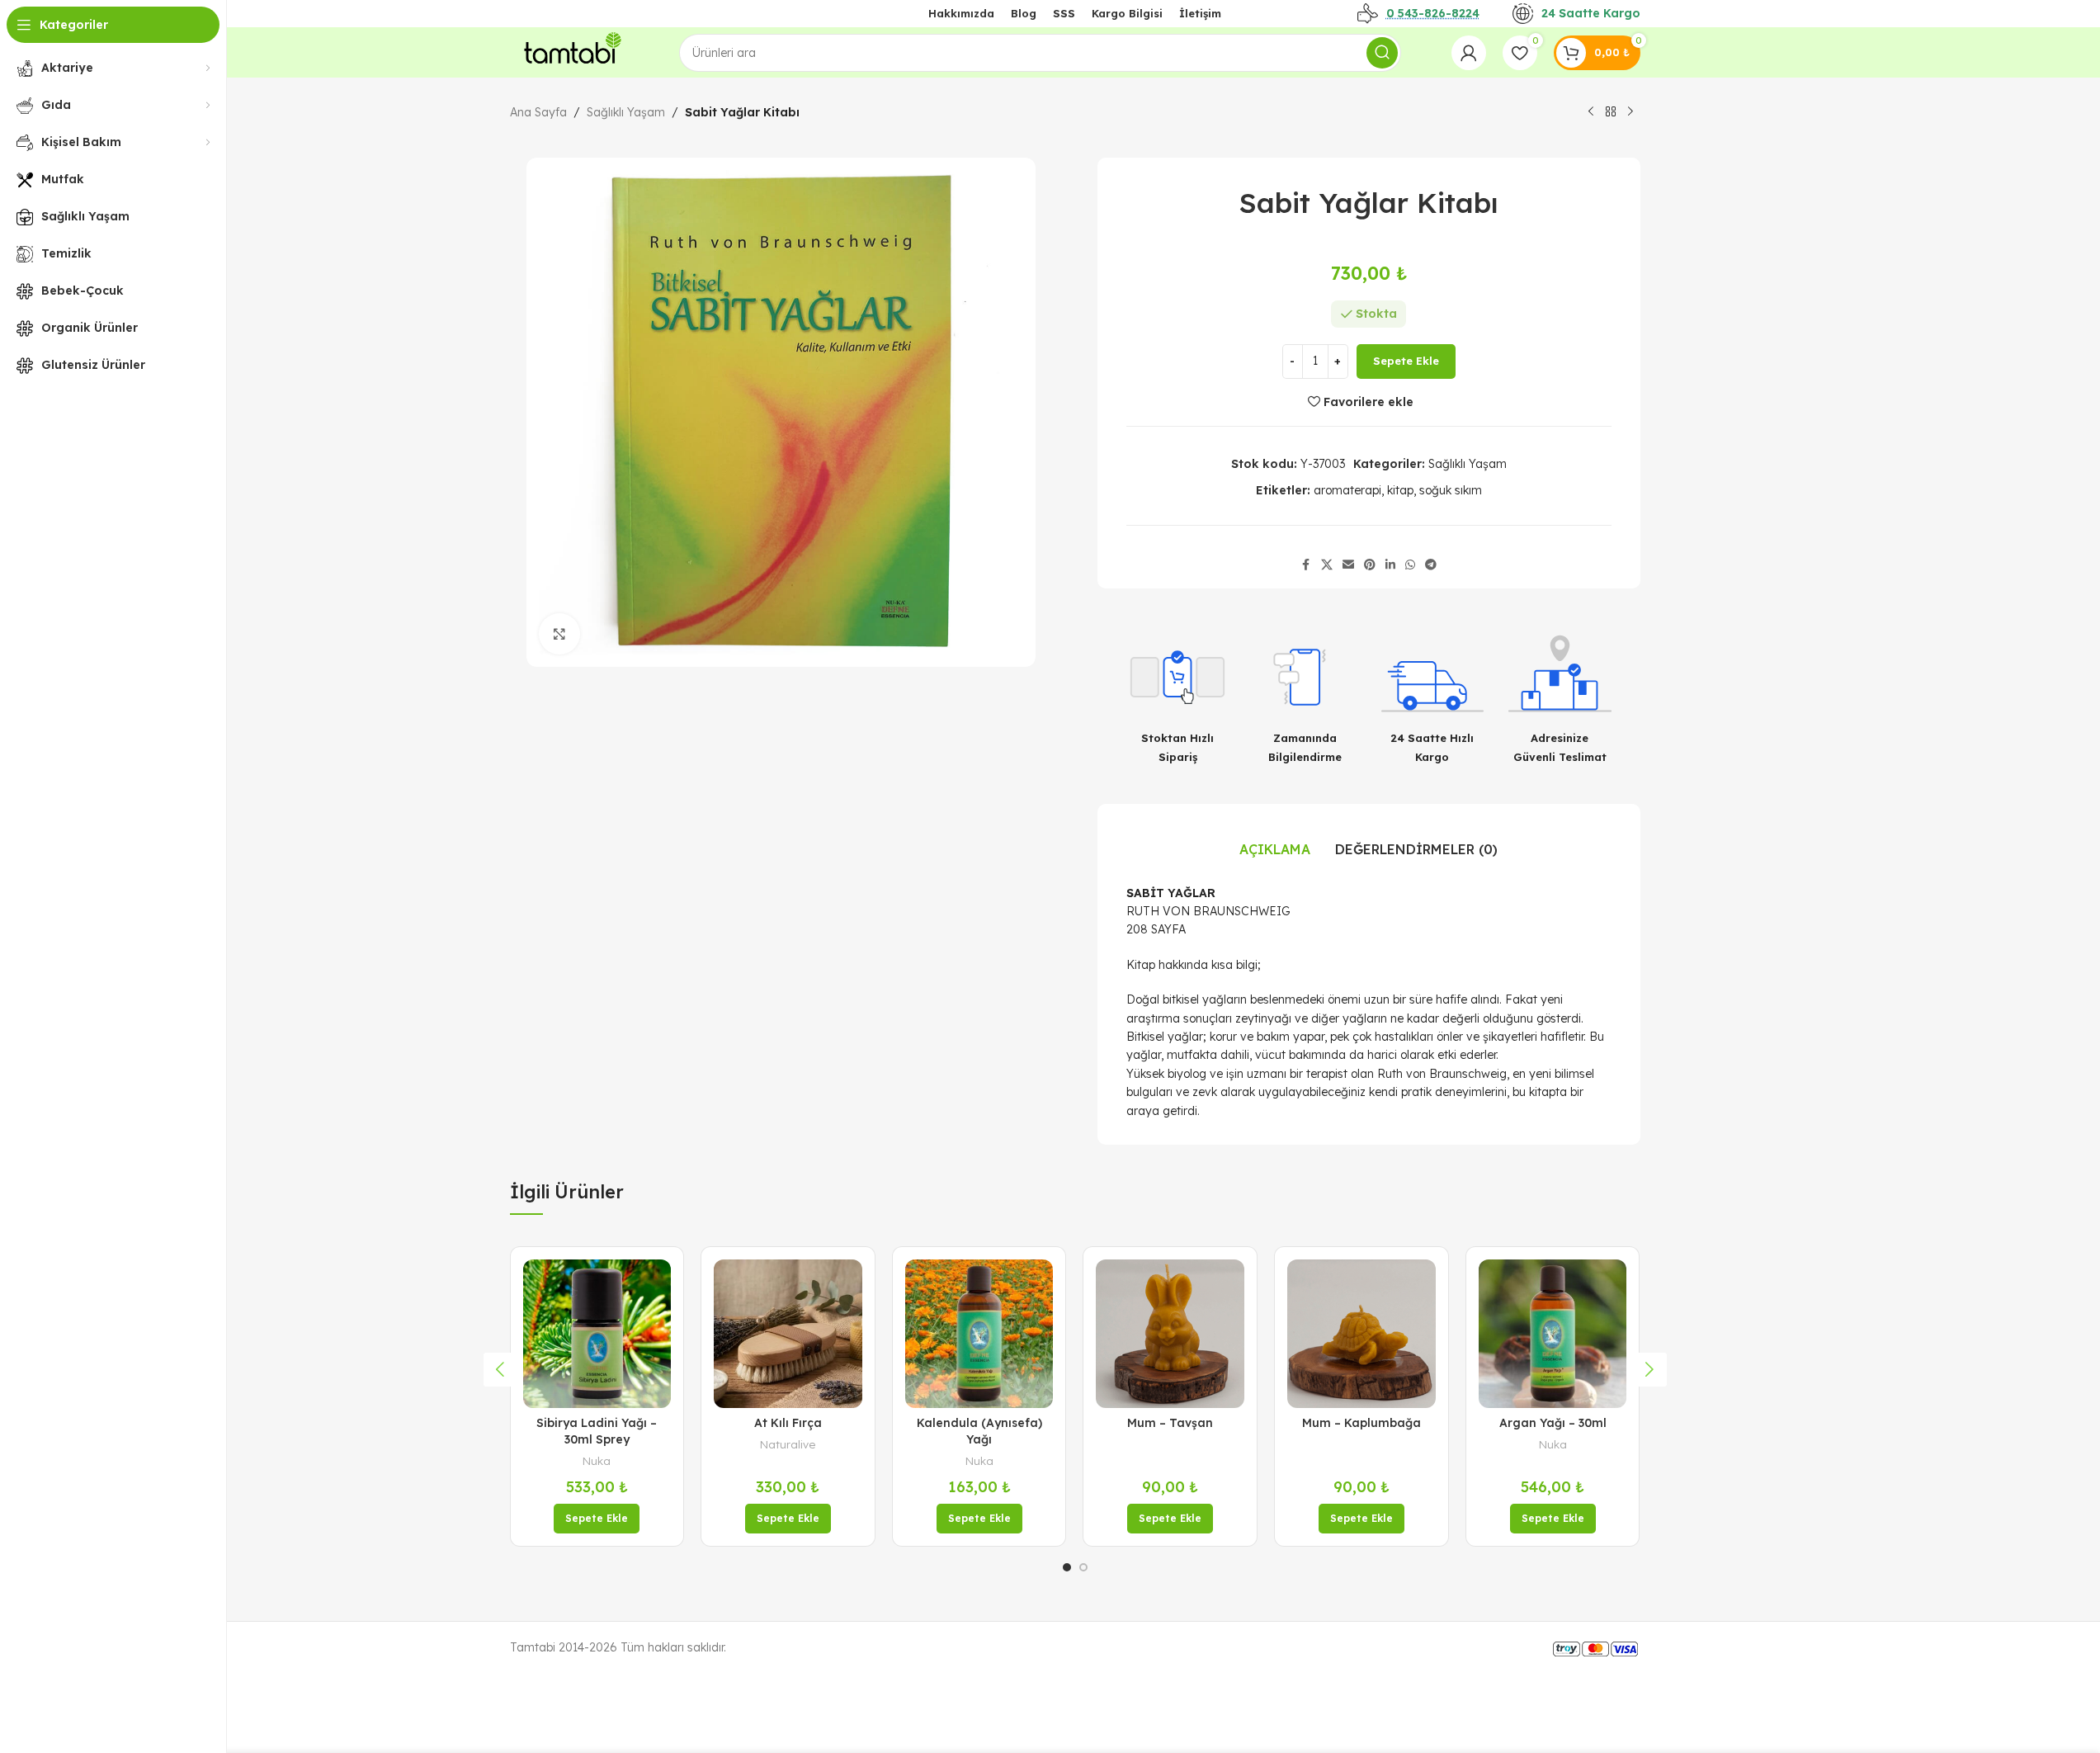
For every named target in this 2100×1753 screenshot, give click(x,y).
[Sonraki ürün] (1630, 112)
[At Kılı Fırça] (788, 1334)
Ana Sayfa (538, 112)
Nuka (597, 1461)
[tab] (1275, 850)
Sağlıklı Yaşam (626, 112)
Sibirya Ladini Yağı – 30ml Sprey (597, 1431)
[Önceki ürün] (1591, 112)
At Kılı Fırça (788, 1423)
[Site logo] (569, 51)
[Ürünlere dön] (1611, 112)
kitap (1400, 490)
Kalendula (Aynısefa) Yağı (979, 1431)
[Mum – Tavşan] (1170, 1334)
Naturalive (788, 1444)
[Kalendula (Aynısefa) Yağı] (979, 1334)
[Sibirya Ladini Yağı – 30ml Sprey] (597, 1334)
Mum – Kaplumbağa (1361, 1423)
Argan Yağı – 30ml (1553, 1423)
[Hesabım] (1469, 53)
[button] (597, 1519)
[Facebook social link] (1306, 565)
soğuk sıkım (1451, 490)
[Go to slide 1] (1067, 1567)
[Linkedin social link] (1390, 565)
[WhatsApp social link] (1410, 565)
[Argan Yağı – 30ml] (1553, 1334)
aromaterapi (1347, 490)
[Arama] (1382, 53)
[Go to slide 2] (1083, 1567)
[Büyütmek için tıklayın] (559, 634)
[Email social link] (1348, 565)
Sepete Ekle (1406, 361)
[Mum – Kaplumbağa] (1361, 1334)
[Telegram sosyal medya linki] (1431, 565)
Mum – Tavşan (1170, 1423)
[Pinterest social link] (1370, 565)
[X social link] (1327, 565)
